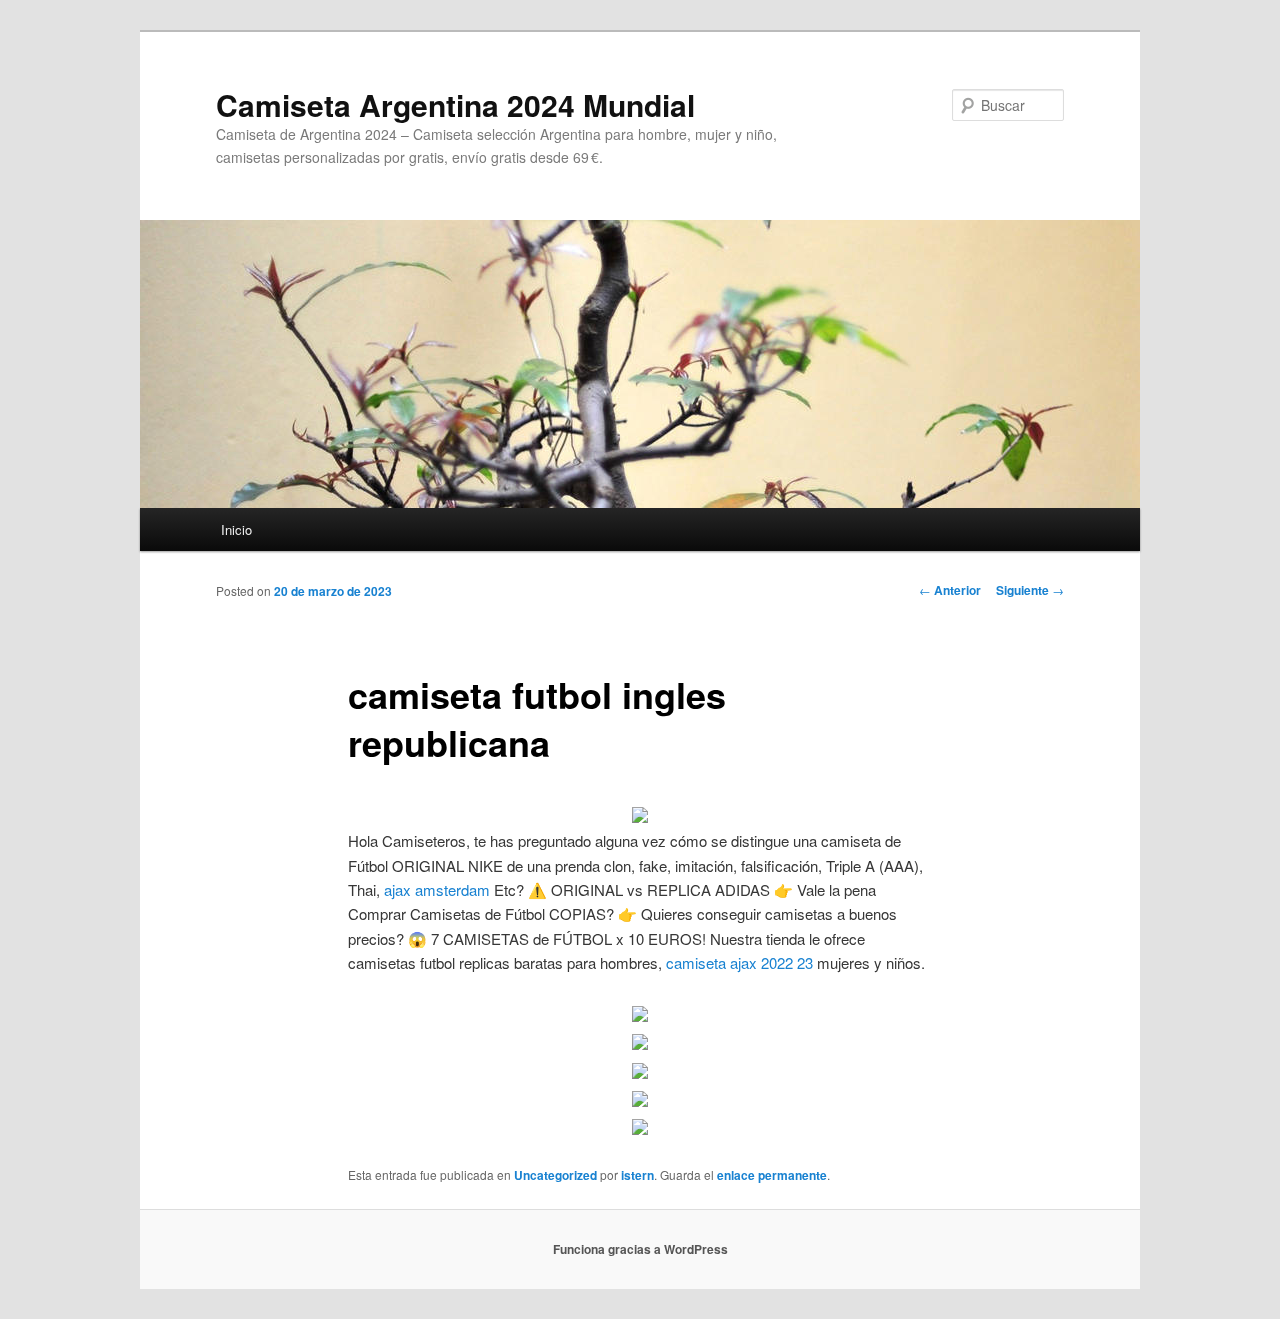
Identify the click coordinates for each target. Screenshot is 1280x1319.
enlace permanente (772, 1175)
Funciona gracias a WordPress (640, 1249)
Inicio (236, 529)
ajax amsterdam (437, 889)
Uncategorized (555, 1175)
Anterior (950, 590)
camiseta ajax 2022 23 (739, 962)
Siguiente (1030, 590)
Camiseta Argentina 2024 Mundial (455, 104)
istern (637, 1175)
